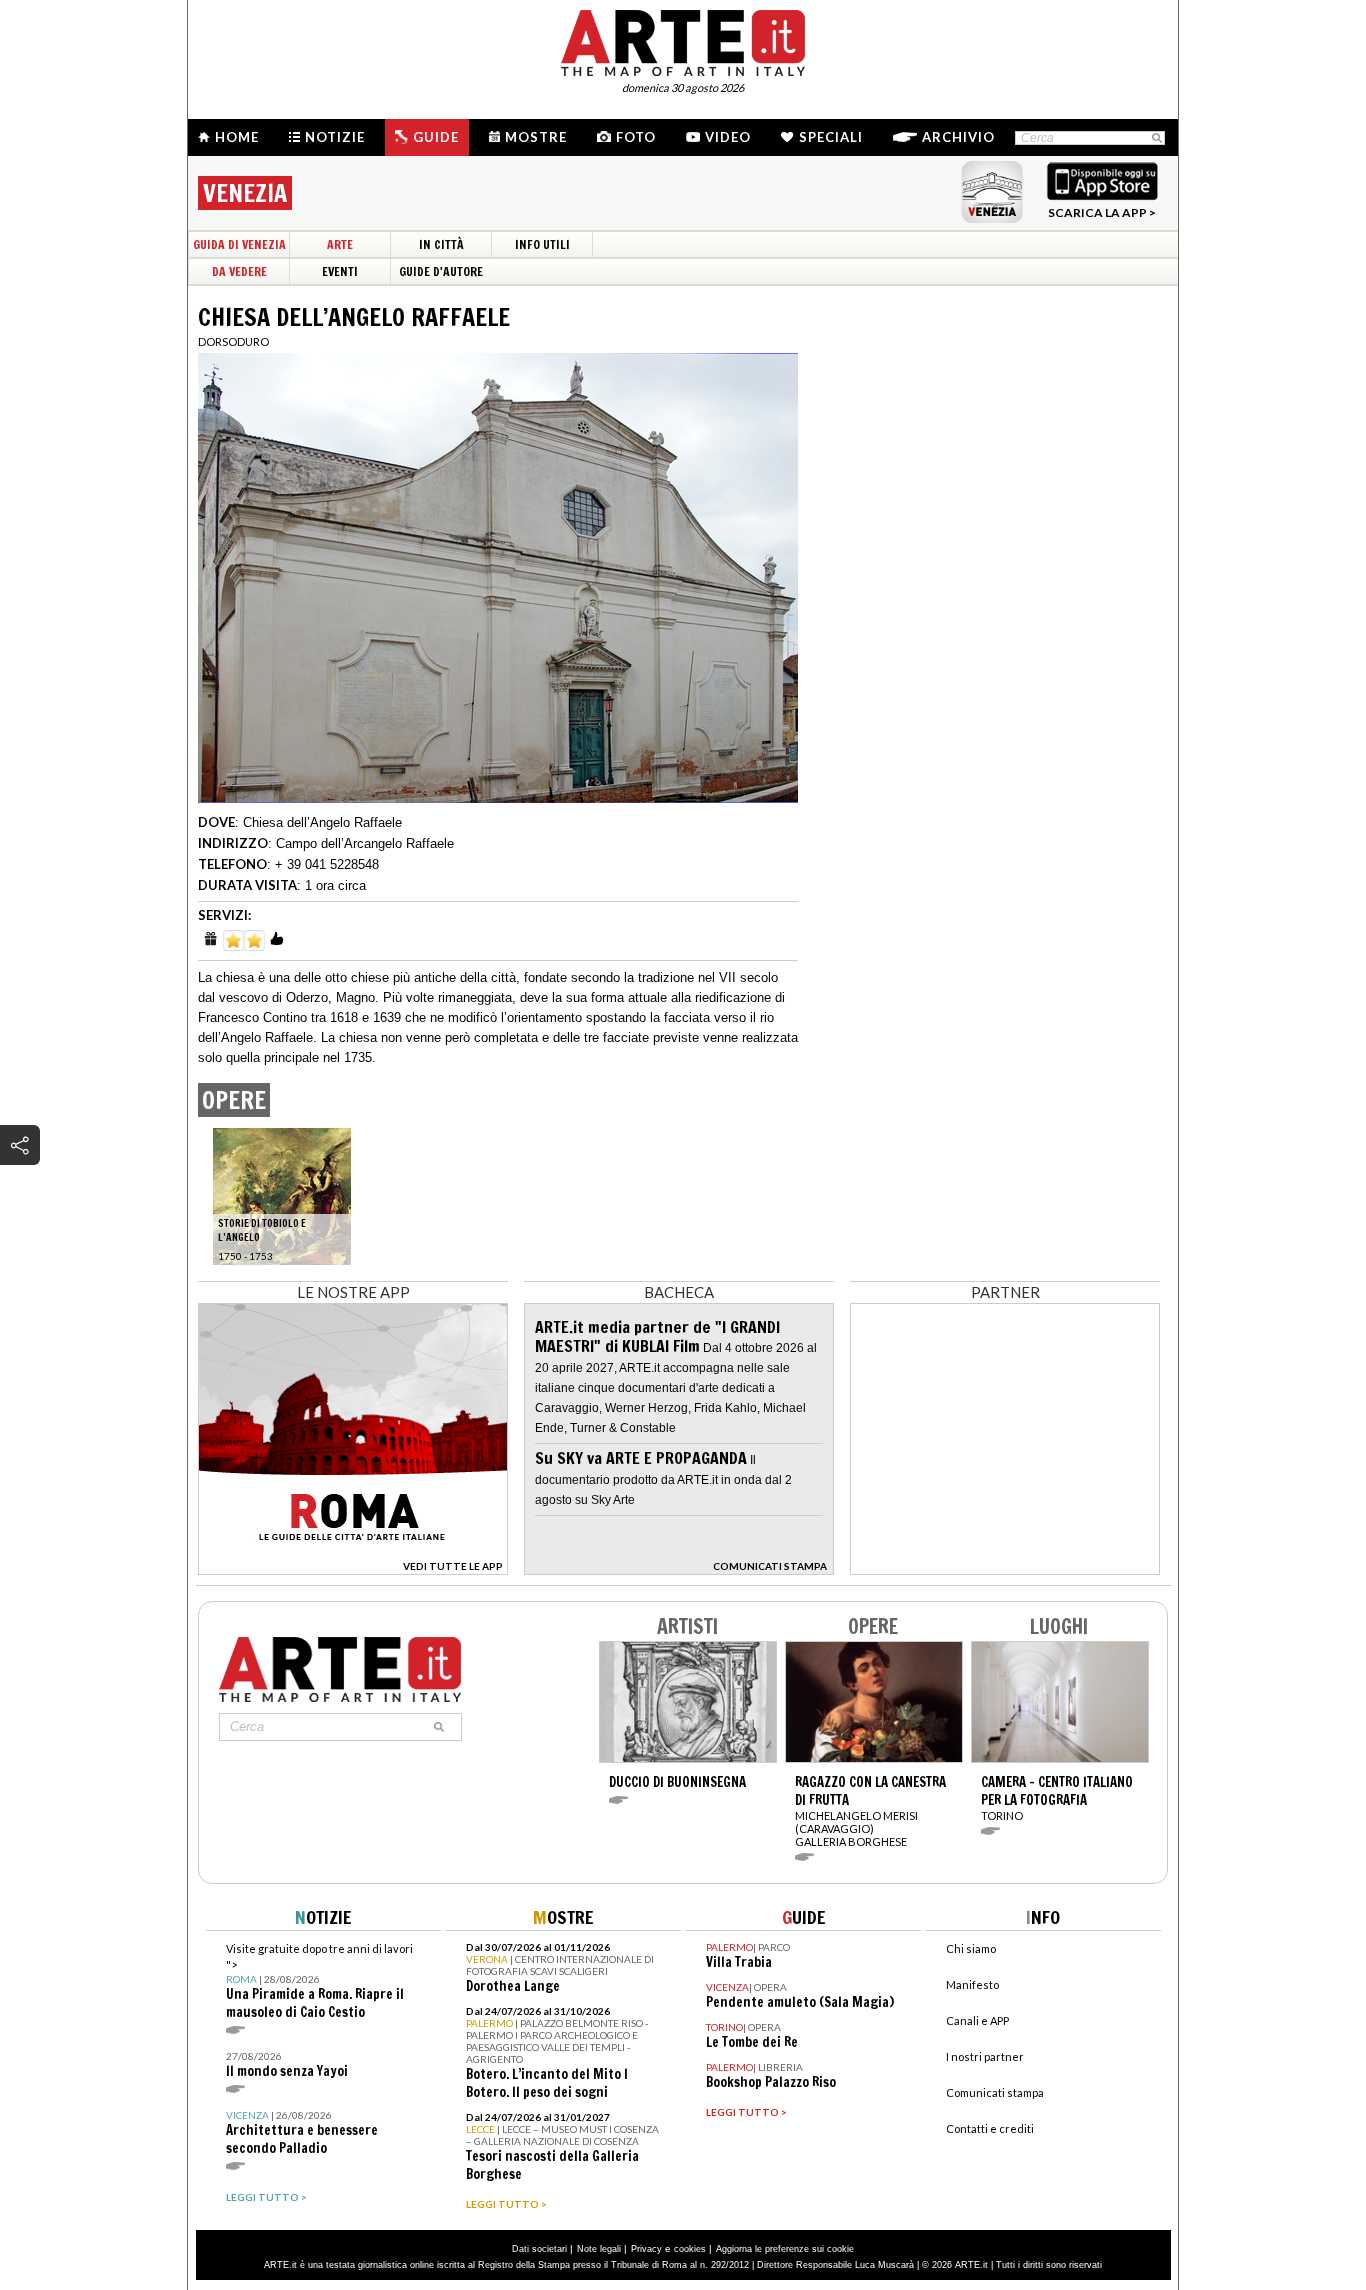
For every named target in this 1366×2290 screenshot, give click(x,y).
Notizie (335, 137)
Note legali (599, 2249)
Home (237, 137)
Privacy (646, 2249)
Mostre (536, 137)
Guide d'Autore (441, 271)
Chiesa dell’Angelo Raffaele (322, 822)
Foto (636, 137)
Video (728, 137)
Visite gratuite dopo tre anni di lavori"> (319, 1981)
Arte (340, 244)
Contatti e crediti (990, 2128)
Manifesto (972, 1984)
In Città (441, 244)
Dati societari (539, 2249)
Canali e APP (977, 2020)
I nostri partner (985, 2056)
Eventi (340, 271)
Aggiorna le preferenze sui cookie (785, 2249)
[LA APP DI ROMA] (353, 1569)
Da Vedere (239, 271)
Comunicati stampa (995, 2092)
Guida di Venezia (239, 244)
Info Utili (542, 244)
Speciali (831, 137)
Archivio (958, 137)
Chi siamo (971, 1948)
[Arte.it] (683, 40)
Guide (436, 137)
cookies (690, 2249)
